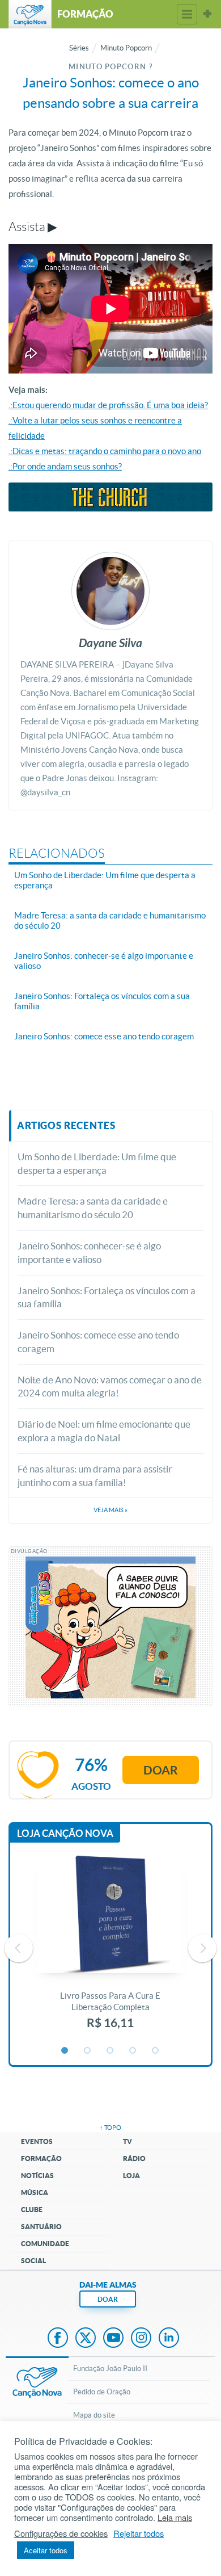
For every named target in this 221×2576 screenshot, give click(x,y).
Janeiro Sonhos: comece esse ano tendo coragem (98, 1342)
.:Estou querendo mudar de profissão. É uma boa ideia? (108, 405)
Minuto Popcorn (126, 48)
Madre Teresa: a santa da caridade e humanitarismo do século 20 (93, 1208)
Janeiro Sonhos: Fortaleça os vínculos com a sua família (107, 1297)
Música (35, 2193)
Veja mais (110, 1510)
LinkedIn (169, 2339)
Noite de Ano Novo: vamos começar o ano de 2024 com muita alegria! (110, 1386)
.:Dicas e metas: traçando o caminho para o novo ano (105, 451)
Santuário (41, 2227)
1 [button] (65, 2051)
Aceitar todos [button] (46, 2550)
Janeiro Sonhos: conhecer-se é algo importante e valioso (89, 1253)
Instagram (141, 2339)
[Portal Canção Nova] (30, 14)
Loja (131, 2176)
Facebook (58, 2339)
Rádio (134, 2158)
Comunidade (45, 2244)
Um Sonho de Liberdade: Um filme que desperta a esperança (97, 1163)
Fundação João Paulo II (110, 2369)
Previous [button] (19, 1948)
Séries (79, 48)
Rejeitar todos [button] (139, 2533)
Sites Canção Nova (207, 14)
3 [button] (110, 2051)
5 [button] (156, 2051)
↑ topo (110, 2128)
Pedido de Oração (102, 2392)
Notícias (37, 2176)
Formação (41, 2158)
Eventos (37, 2141)
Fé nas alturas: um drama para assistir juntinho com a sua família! (95, 1476)
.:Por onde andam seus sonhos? (65, 466)
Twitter (86, 2339)
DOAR (108, 2299)
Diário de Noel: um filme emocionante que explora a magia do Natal (104, 1431)
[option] (110, 1948)
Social (33, 2261)
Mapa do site (94, 2415)
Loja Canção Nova (65, 1833)
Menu (187, 14)
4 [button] (133, 2051)
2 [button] (88, 2051)
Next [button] (202, 1948)
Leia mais (175, 2518)
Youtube (113, 2339)
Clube (32, 2210)
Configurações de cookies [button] (61, 2533)
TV (127, 2141)
